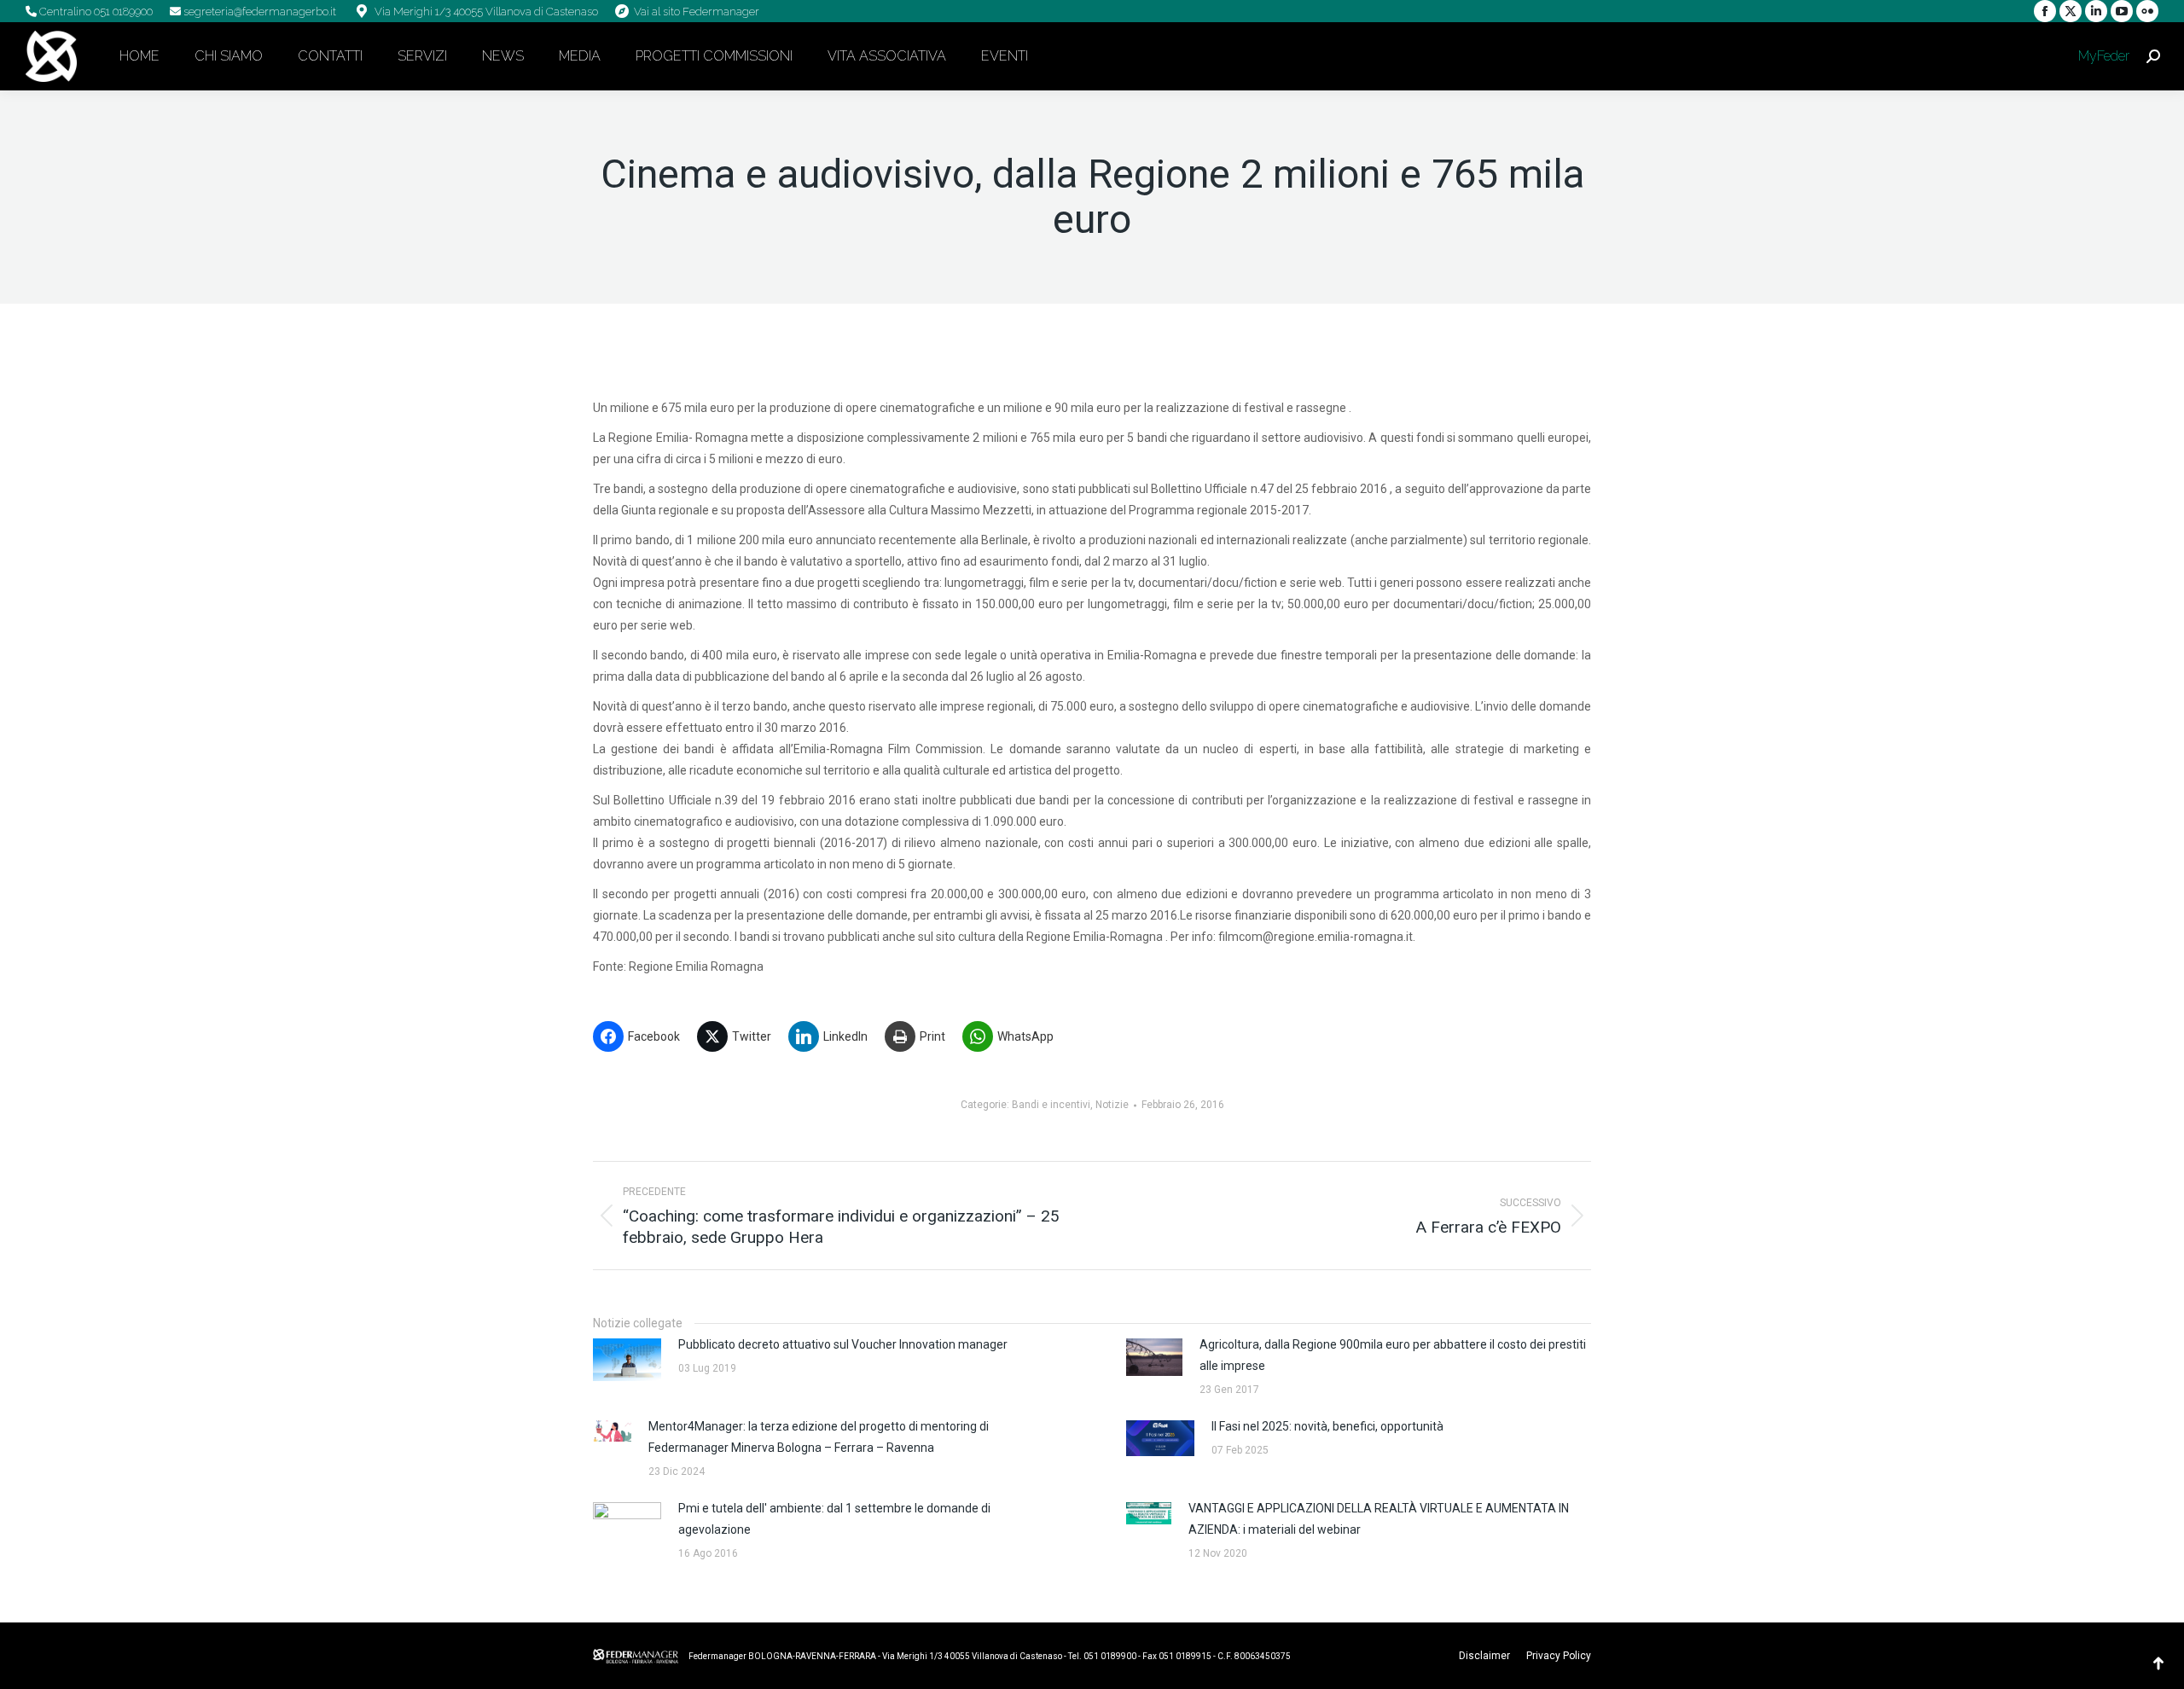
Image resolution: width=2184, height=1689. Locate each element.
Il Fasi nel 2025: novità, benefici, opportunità (1327, 1426)
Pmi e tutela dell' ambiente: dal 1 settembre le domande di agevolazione (834, 1519)
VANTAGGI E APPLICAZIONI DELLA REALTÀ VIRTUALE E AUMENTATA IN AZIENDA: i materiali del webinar (1379, 1519)
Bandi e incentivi (1051, 1105)
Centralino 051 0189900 (95, 12)
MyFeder (2102, 56)
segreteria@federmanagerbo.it (258, 12)
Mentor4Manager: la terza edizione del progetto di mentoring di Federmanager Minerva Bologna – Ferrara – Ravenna (819, 1437)
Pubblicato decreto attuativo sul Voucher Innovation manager (843, 1344)
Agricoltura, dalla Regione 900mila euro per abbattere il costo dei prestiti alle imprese (1393, 1355)
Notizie (1112, 1105)
